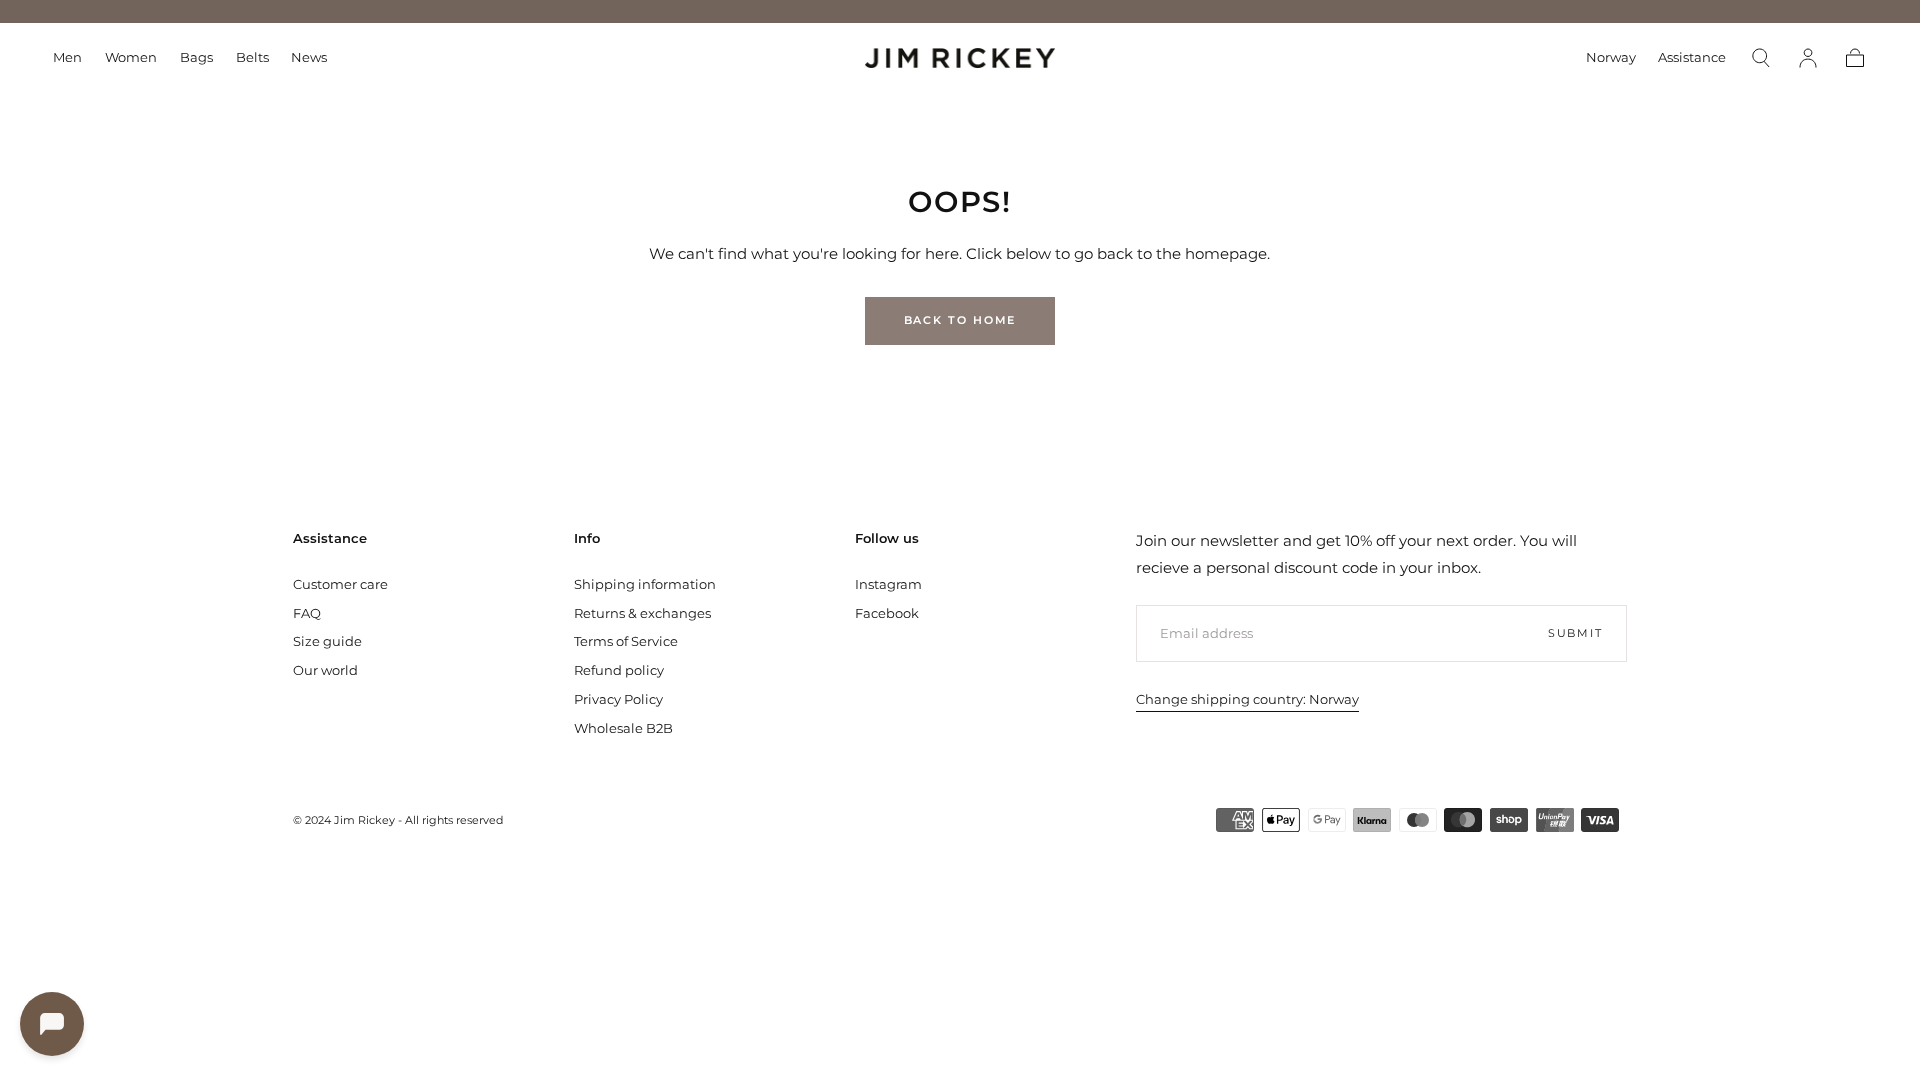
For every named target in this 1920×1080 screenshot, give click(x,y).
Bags (196, 57)
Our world (325, 670)
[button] (1611, 61)
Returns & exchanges (642, 613)
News (309, 57)
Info (587, 538)
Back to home (960, 320)
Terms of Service (626, 641)
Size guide (327, 641)
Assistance (1692, 57)
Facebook (887, 613)
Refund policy (619, 670)
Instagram (888, 584)
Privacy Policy (618, 699)
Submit (1575, 633)
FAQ (307, 613)
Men (67, 57)
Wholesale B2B (623, 728)
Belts (252, 57)
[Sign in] (1808, 58)
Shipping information (645, 584)
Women (131, 57)
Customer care (340, 584)
